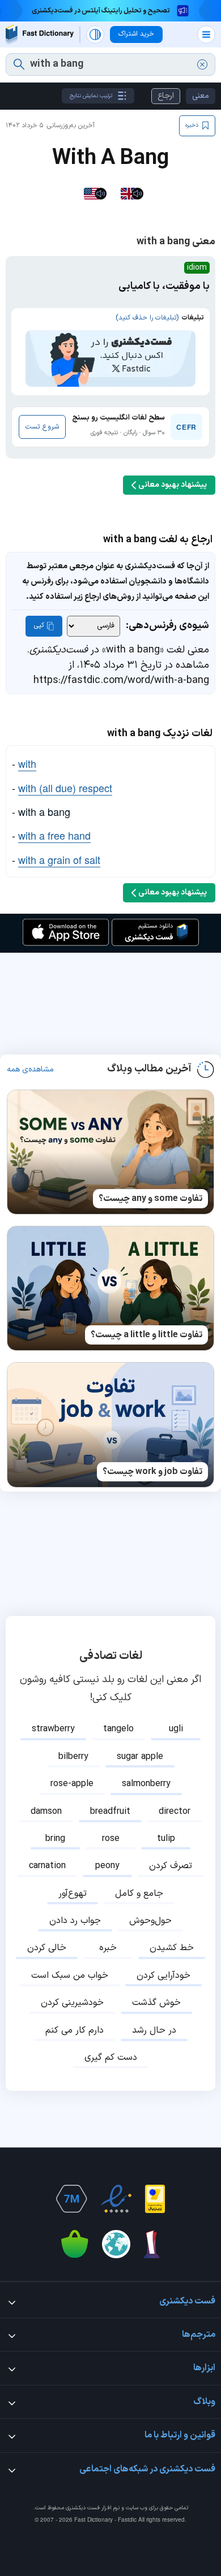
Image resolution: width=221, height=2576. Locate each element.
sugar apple (140, 1757)
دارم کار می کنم (75, 2030)
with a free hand (54, 835)
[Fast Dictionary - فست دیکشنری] (40, 34)
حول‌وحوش (150, 1921)
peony (107, 1866)
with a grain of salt (59, 859)
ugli (176, 1729)
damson (46, 1812)
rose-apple (72, 1784)
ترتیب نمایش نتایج (91, 96)
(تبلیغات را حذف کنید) (147, 318)
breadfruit (110, 1812)
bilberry (73, 1757)
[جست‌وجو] (19, 64)
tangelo (118, 1729)
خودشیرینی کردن (72, 2003)
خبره (108, 1948)
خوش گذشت (156, 2003)
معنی (201, 96)
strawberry (53, 1729)
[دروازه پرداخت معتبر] (155, 2199)
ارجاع (166, 96)
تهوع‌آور (73, 1894)
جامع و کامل (139, 1894)
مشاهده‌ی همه (30, 1070)
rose (111, 1839)
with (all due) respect (65, 788)
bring (55, 1839)
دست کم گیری (111, 2058)
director (175, 1812)
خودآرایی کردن (163, 1976)
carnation (47, 1866)
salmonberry (146, 1784)
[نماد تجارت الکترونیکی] (116, 2199)
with (27, 763)
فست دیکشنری (83, 2508)
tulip (166, 1839)
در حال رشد (154, 2030)
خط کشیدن (172, 1948)
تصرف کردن (171, 1866)
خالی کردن (47, 1948)
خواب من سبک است (70, 1976)
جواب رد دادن (75, 1921)
